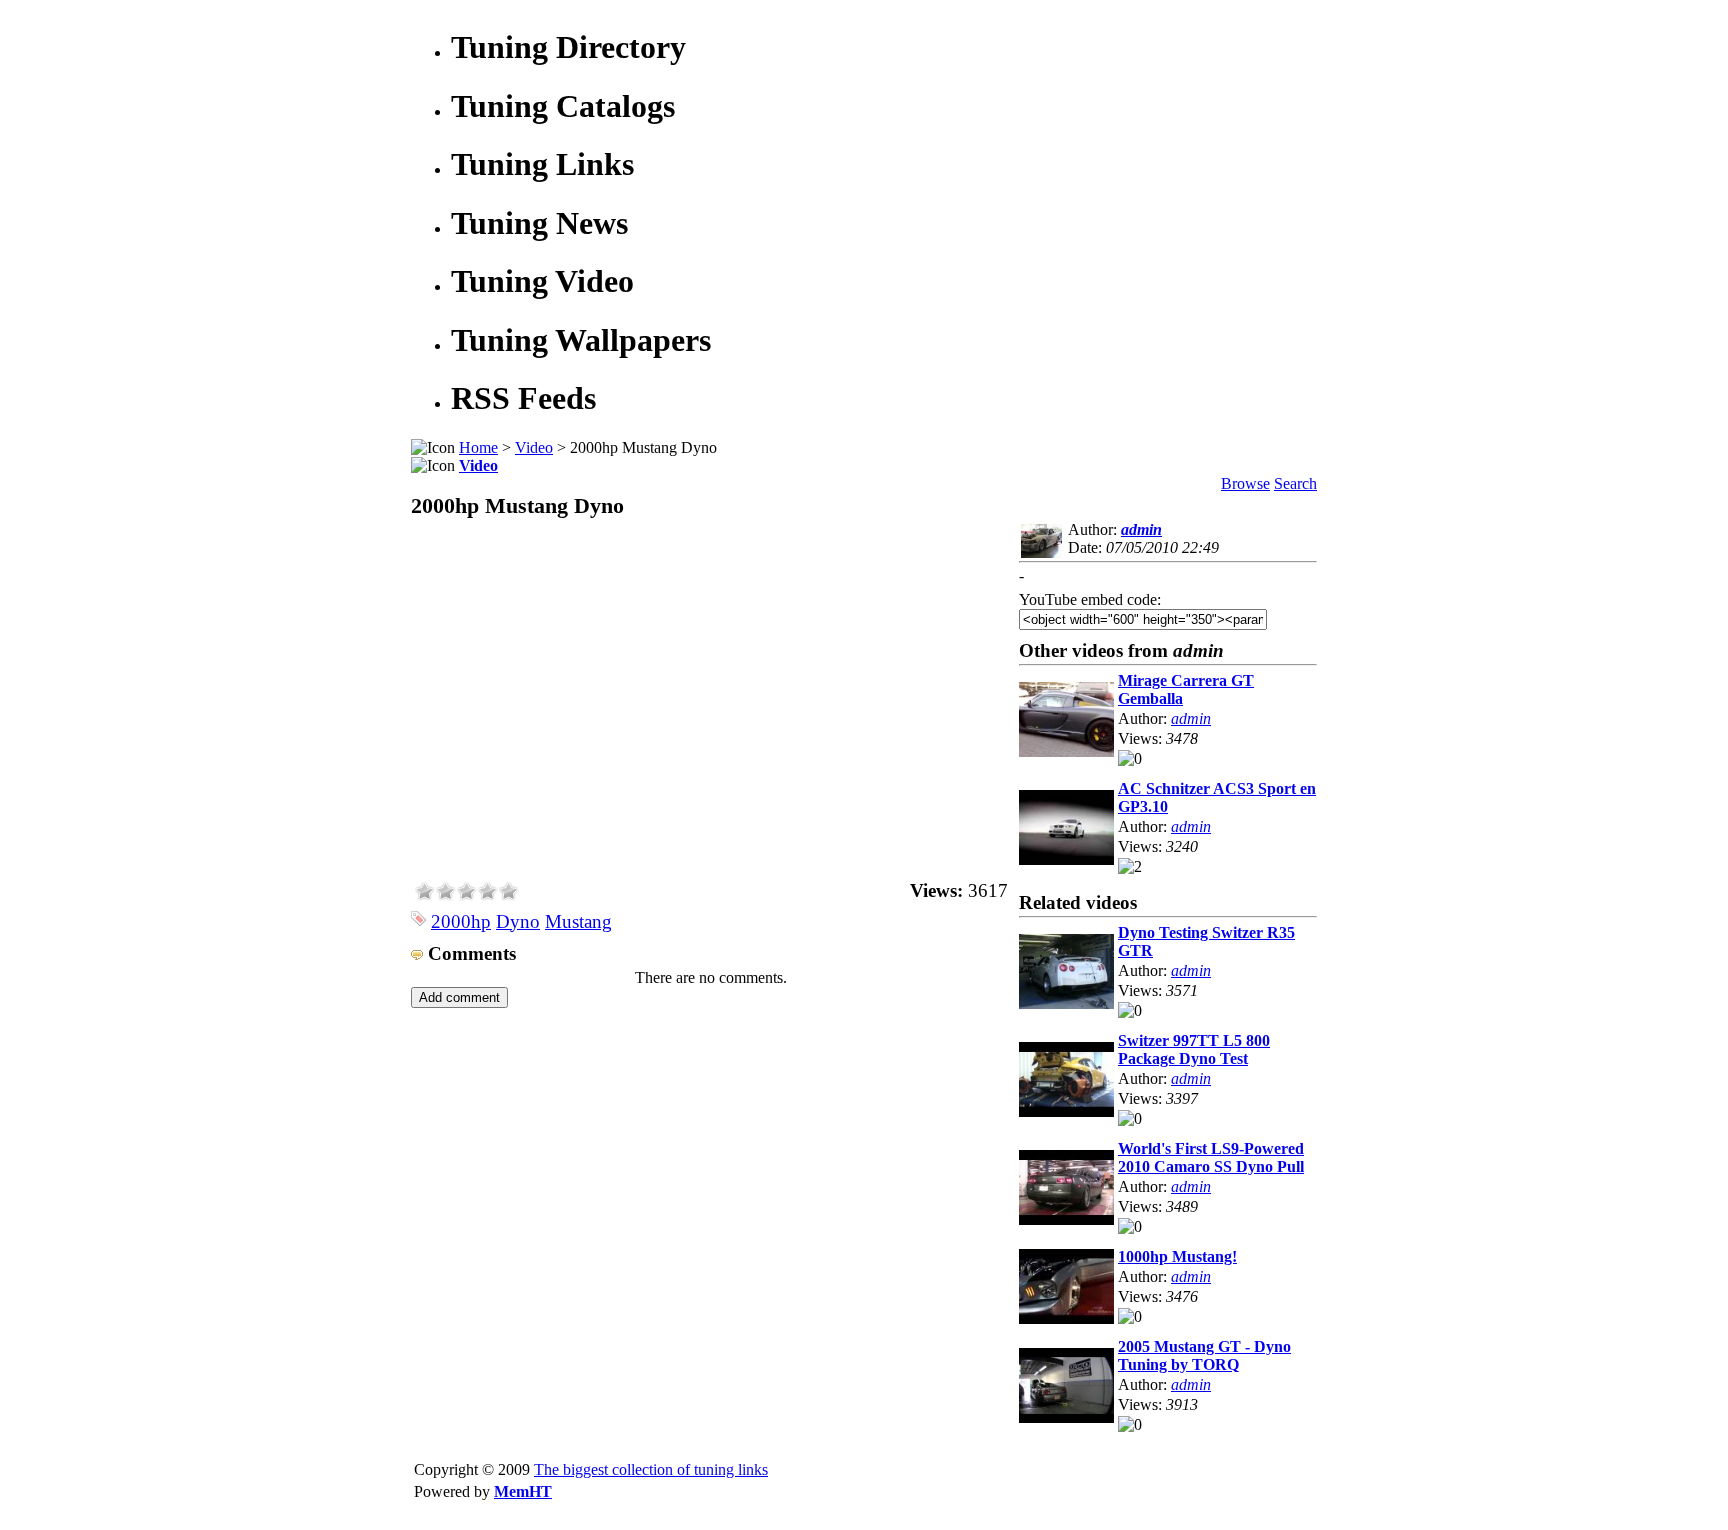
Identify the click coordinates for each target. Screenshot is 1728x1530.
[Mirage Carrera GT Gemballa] (1066, 751)
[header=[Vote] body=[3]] (466, 895)
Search (1295, 483)
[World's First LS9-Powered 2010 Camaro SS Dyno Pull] (1066, 1219)
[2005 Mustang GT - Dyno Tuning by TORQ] (1066, 1417)
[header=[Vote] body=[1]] (424, 895)
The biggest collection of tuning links (651, 1469)
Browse (1245, 483)
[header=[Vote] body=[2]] (445, 895)
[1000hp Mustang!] (1066, 1318)
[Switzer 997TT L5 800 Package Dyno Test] (1066, 1111)
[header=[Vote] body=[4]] (487, 895)
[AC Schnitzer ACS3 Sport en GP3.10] (1066, 859)
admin (1141, 529)
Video (534, 447)
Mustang (578, 921)
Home (478, 447)
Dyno (518, 921)
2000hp (461, 921)
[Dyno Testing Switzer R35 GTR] (1066, 1003)
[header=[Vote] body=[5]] (508, 895)
